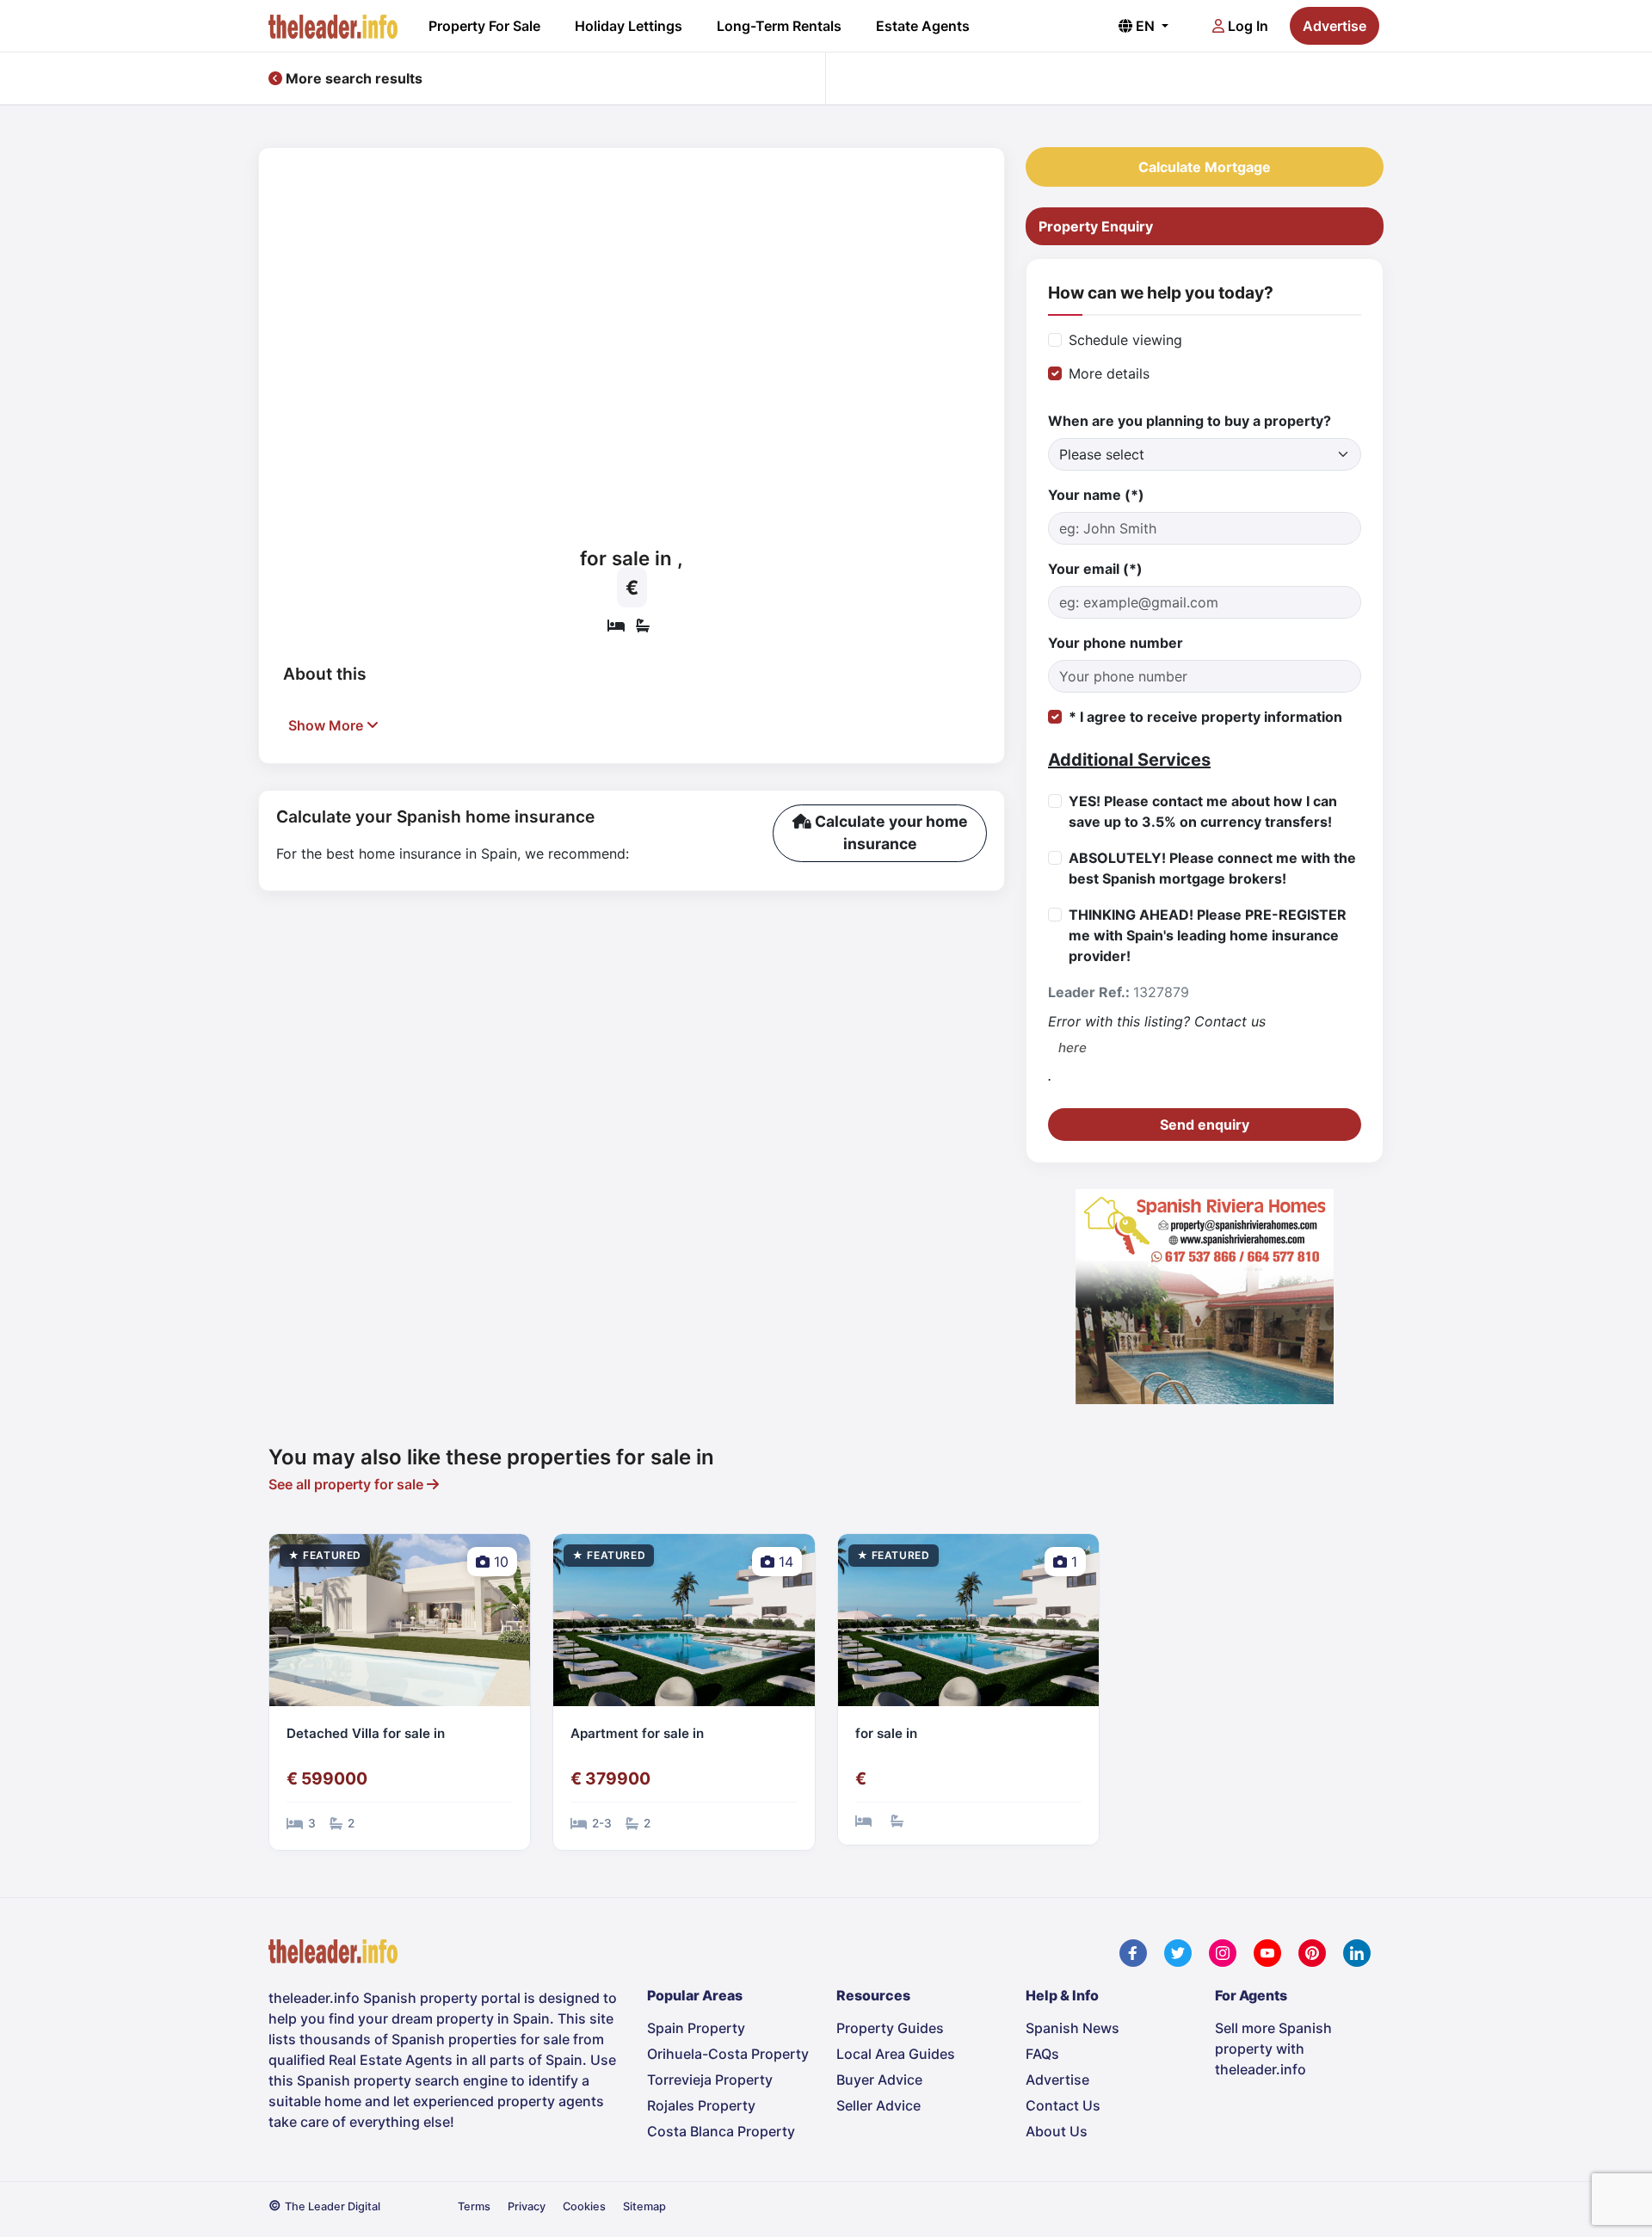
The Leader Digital (333, 2206)
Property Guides (890, 2028)
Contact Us (1063, 2105)
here (1073, 1048)
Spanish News (1073, 2028)
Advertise (1335, 26)
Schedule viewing (1125, 340)
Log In (1246, 26)
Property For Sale (484, 26)
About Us (1057, 2131)
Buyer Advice (879, 2080)
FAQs (1042, 2054)
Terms (474, 2206)
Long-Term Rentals (779, 26)
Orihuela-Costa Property (728, 2054)
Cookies (584, 2206)
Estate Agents (923, 26)
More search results (352, 78)
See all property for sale (348, 1484)
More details (1109, 373)
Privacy (527, 2206)
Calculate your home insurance (890, 832)
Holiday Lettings (629, 26)
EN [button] (1145, 26)
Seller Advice (878, 2105)
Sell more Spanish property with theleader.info (1273, 2049)
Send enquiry (1205, 1125)
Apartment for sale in (637, 1733)
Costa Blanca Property (721, 2131)
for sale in (886, 1733)
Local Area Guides (896, 2054)
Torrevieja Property (710, 2080)
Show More (327, 725)
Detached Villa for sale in (366, 1733)
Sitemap (644, 2206)
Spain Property (696, 2028)
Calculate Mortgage (1205, 167)
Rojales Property (701, 2105)
